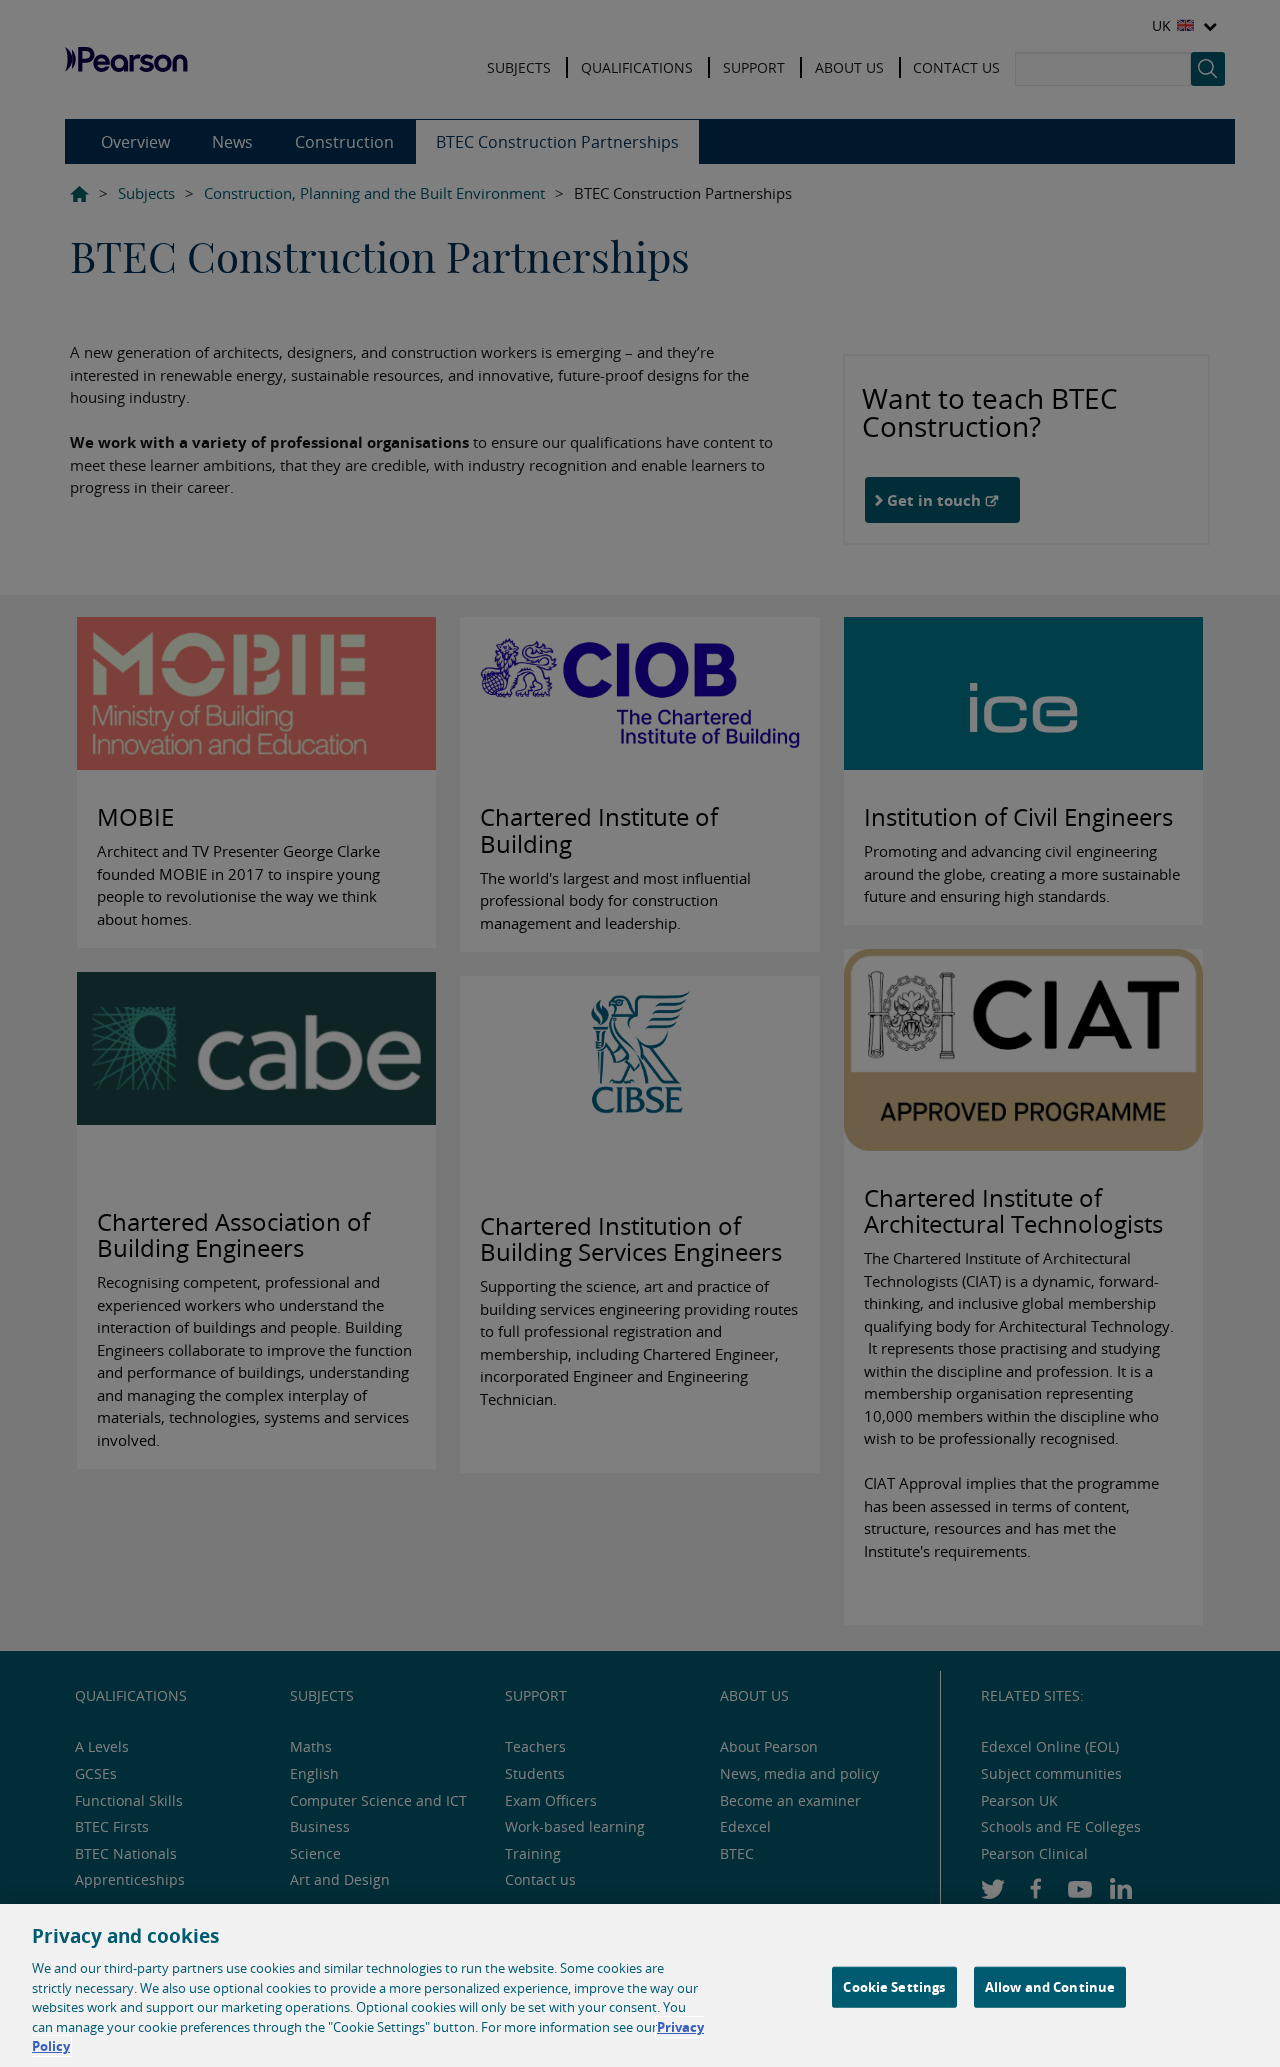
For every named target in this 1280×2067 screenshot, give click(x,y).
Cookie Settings (894, 1986)
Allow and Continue (1050, 1986)
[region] (640, 1985)
